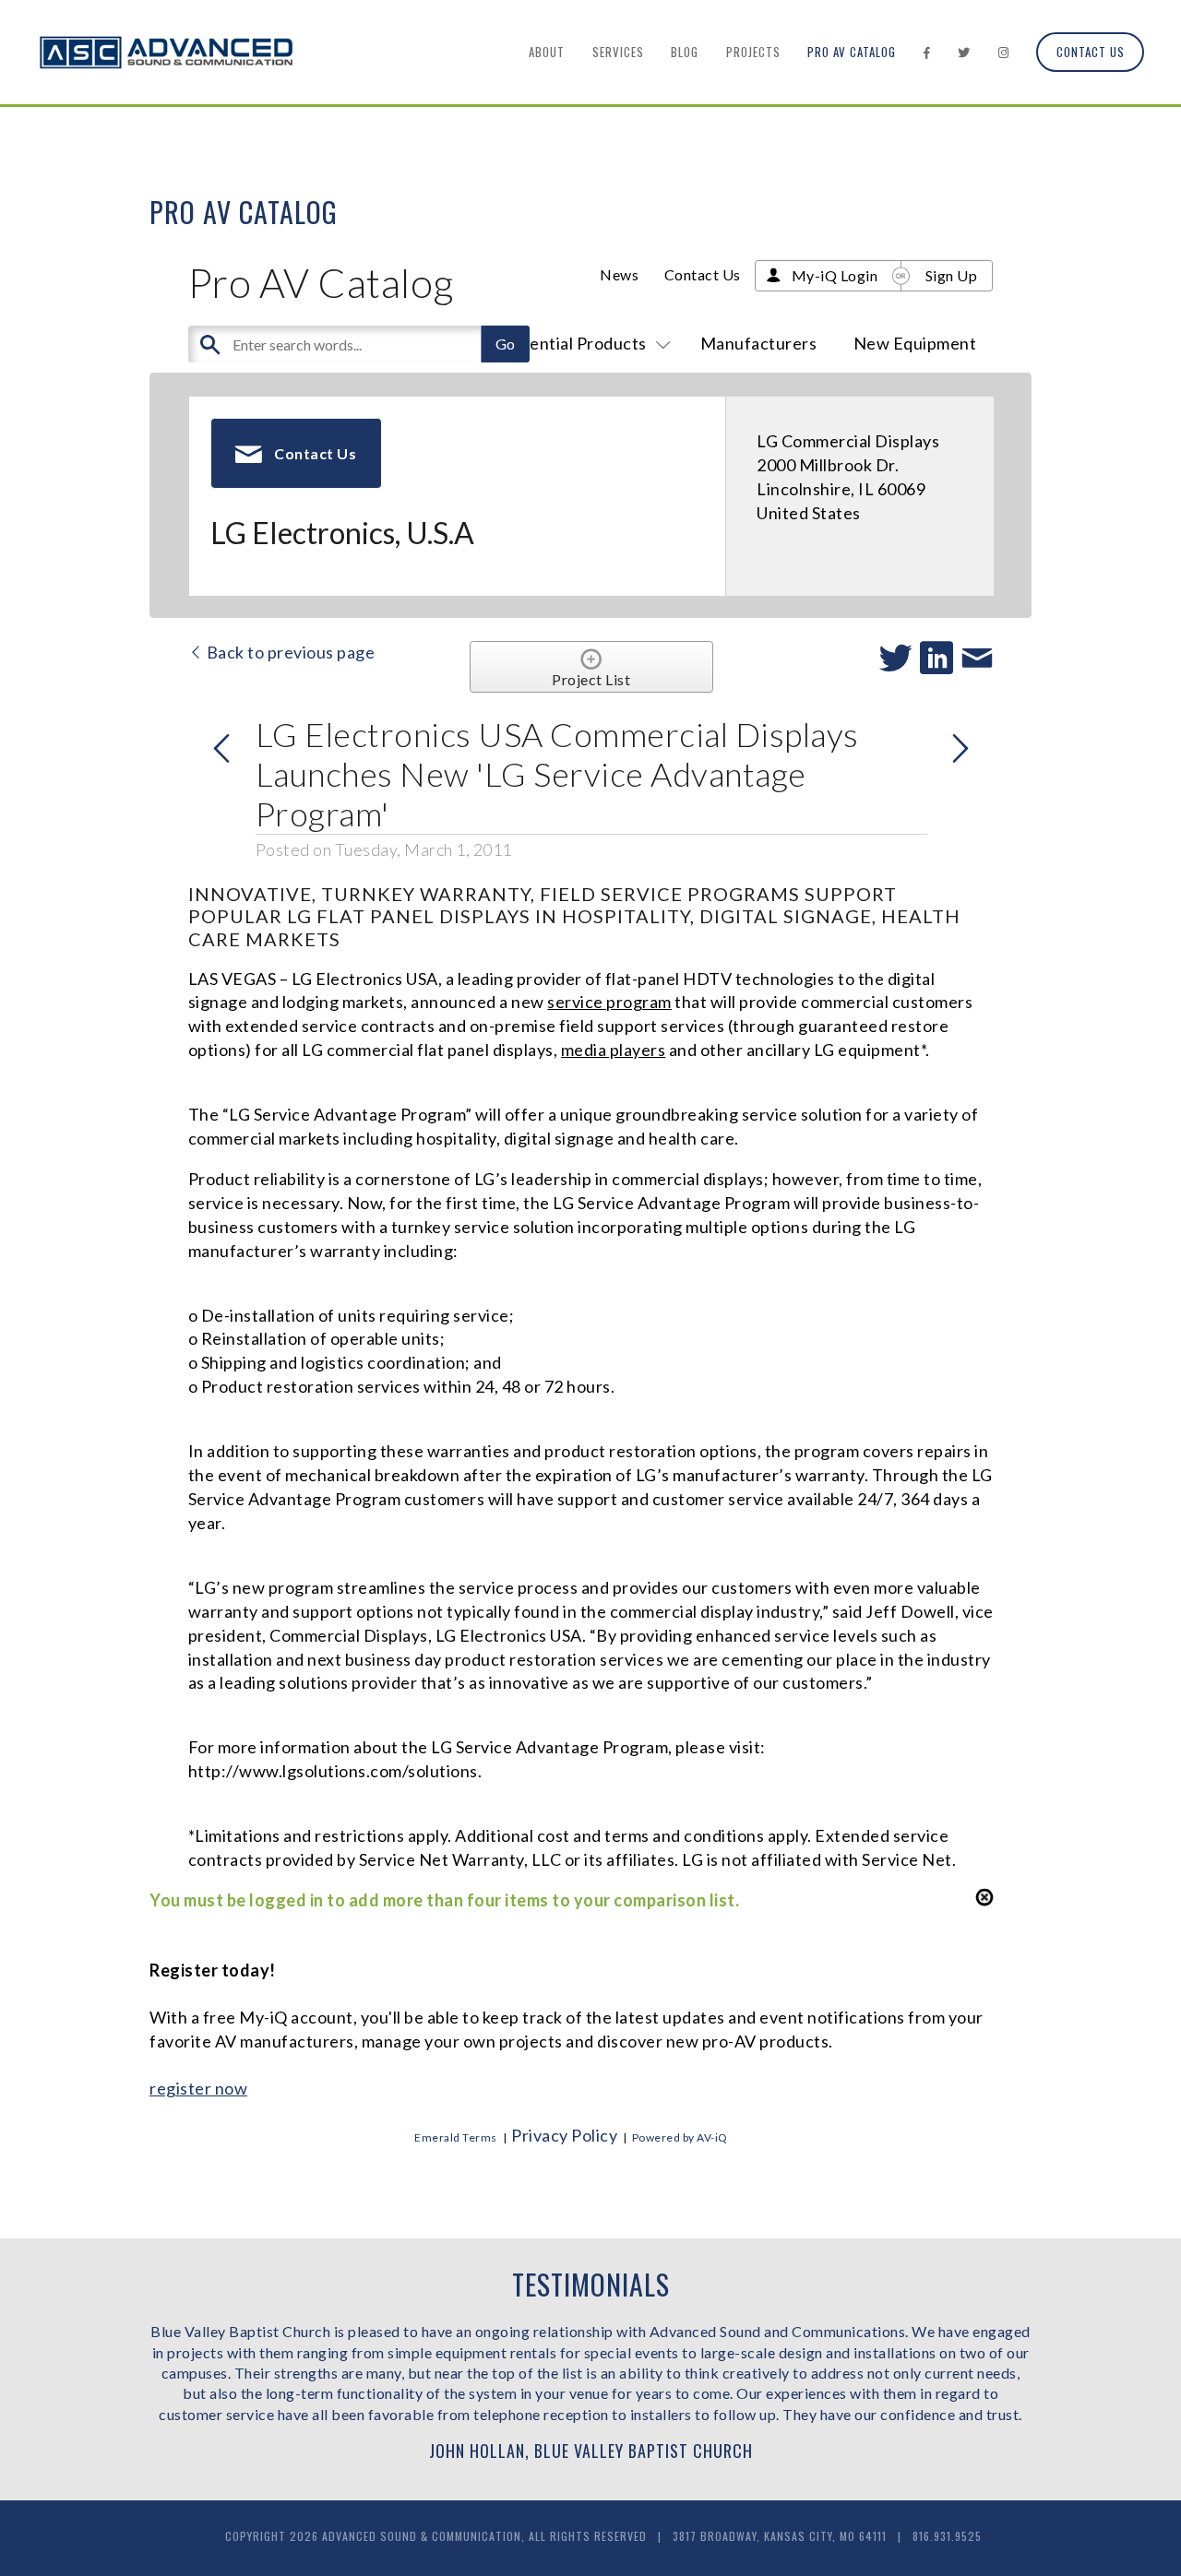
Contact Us (1091, 52)
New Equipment (915, 343)
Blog (685, 52)
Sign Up (952, 275)
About (547, 52)
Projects (753, 52)
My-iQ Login (835, 275)
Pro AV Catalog (852, 52)
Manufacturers (759, 343)
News (619, 274)
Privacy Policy (564, 2135)
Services (618, 52)
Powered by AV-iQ (680, 2137)
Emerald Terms (456, 2137)
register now (198, 2088)
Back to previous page (289, 652)
